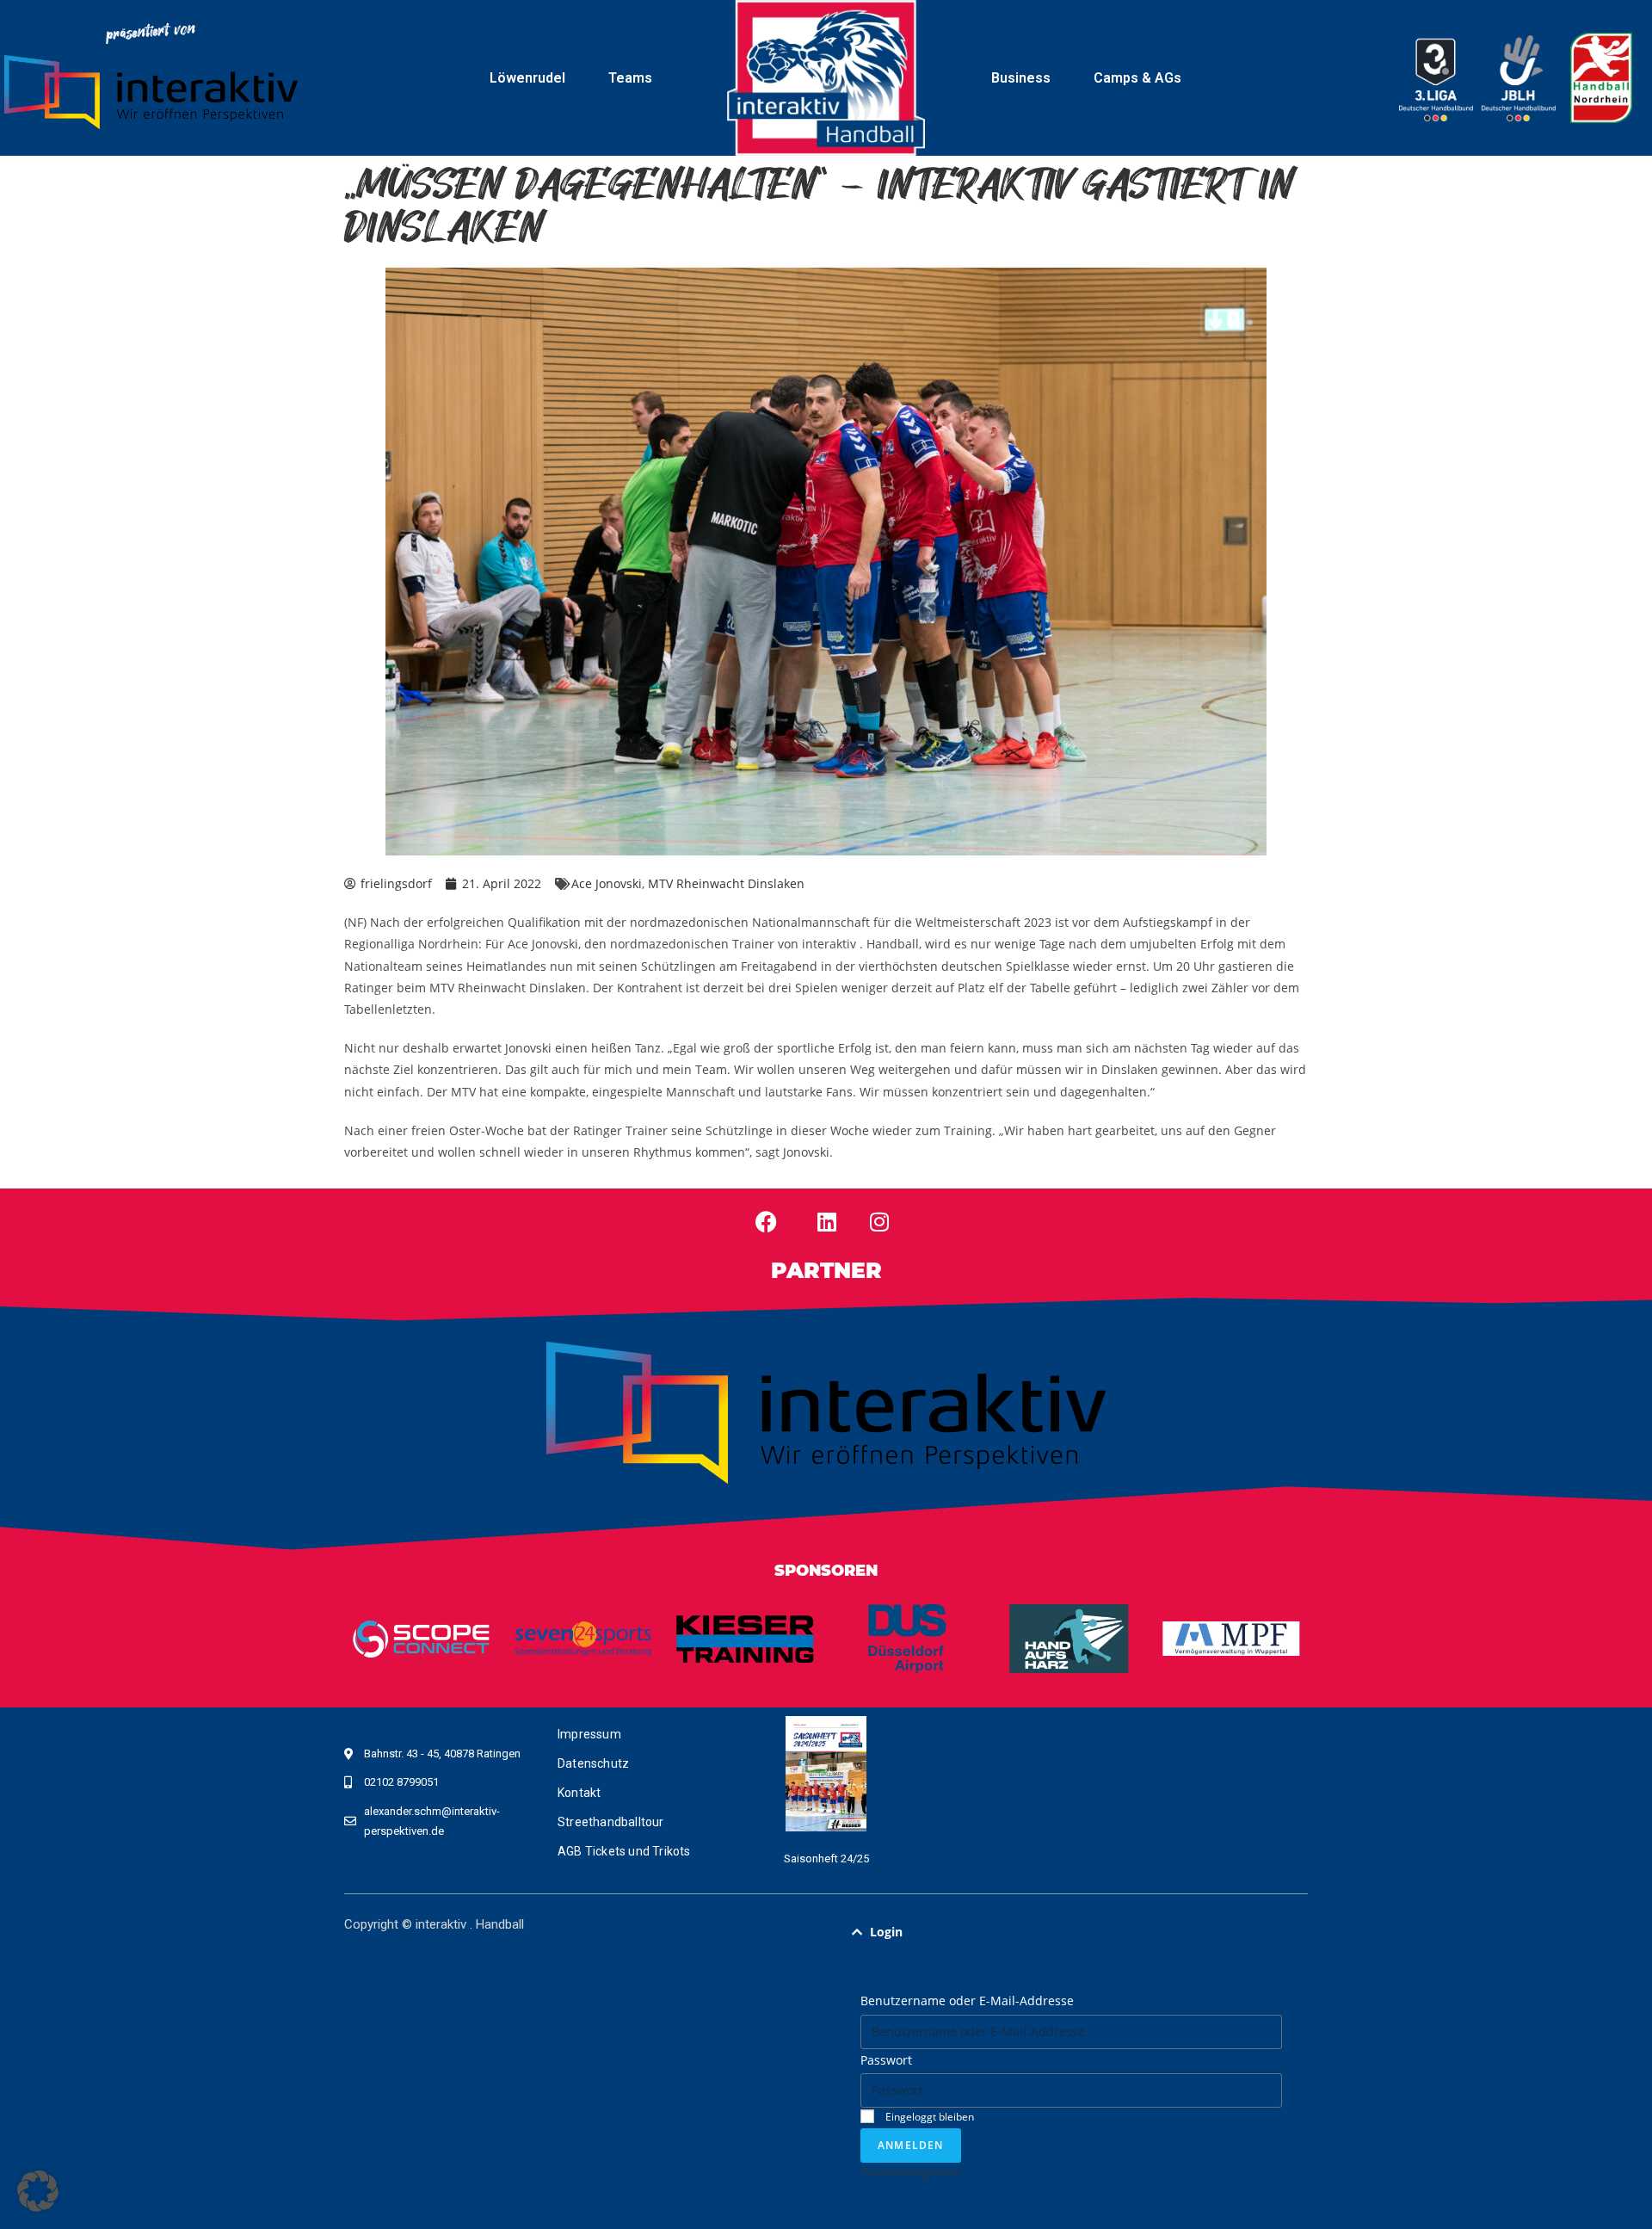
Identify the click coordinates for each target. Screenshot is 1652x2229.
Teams (630, 78)
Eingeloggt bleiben (928, 2116)
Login (886, 1932)
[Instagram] (879, 1221)
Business (1021, 78)
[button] (1071, 1932)
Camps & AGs (1137, 78)
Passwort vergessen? (911, 2171)
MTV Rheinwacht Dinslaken (726, 883)
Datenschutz (593, 1763)
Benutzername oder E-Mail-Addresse (967, 2001)
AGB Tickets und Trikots (624, 1851)
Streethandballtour (611, 1822)
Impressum (589, 1734)
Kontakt (579, 1793)
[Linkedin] (827, 1221)
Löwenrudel (527, 78)
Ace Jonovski (607, 883)
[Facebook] (767, 1221)
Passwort (886, 2060)
